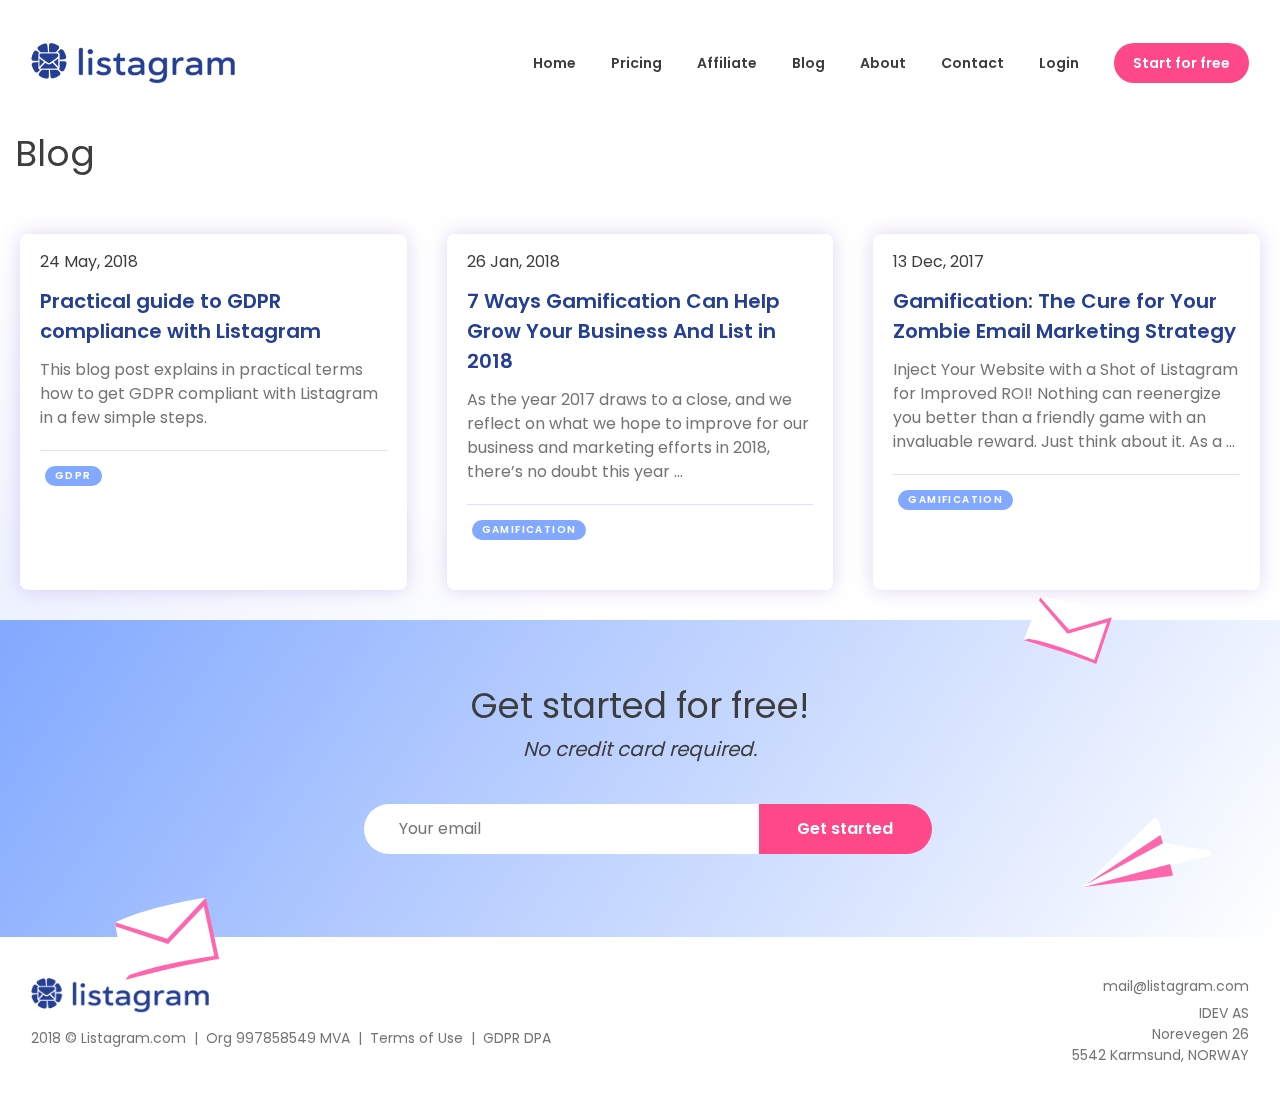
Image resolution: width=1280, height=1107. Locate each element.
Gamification (529, 529)
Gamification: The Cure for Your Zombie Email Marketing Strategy (1064, 316)
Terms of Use (416, 1038)
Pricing (636, 63)
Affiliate (727, 63)
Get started (845, 828)
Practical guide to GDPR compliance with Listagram (180, 316)
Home (554, 63)
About (883, 63)
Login (1059, 63)
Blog (808, 63)
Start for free (1181, 63)
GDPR (73, 475)
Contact (972, 63)
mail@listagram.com (1176, 986)
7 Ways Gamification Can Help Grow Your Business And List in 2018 (623, 331)
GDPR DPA (517, 1038)
